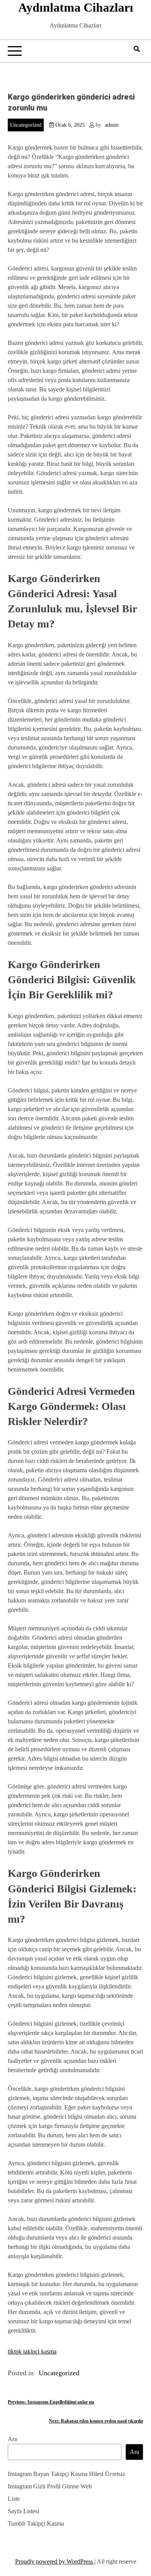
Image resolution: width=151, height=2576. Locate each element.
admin (112, 125)
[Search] (137, 49)
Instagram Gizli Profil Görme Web (50, 2486)
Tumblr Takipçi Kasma (36, 2523)
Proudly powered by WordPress (55, 2561)
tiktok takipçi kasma (32, 2351)
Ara (12, 2439)
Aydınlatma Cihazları (76, 7)
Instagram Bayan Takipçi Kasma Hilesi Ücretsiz (66, 2474)
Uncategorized (26, 125)
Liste (14, 2499)
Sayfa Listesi (23, 2511)
